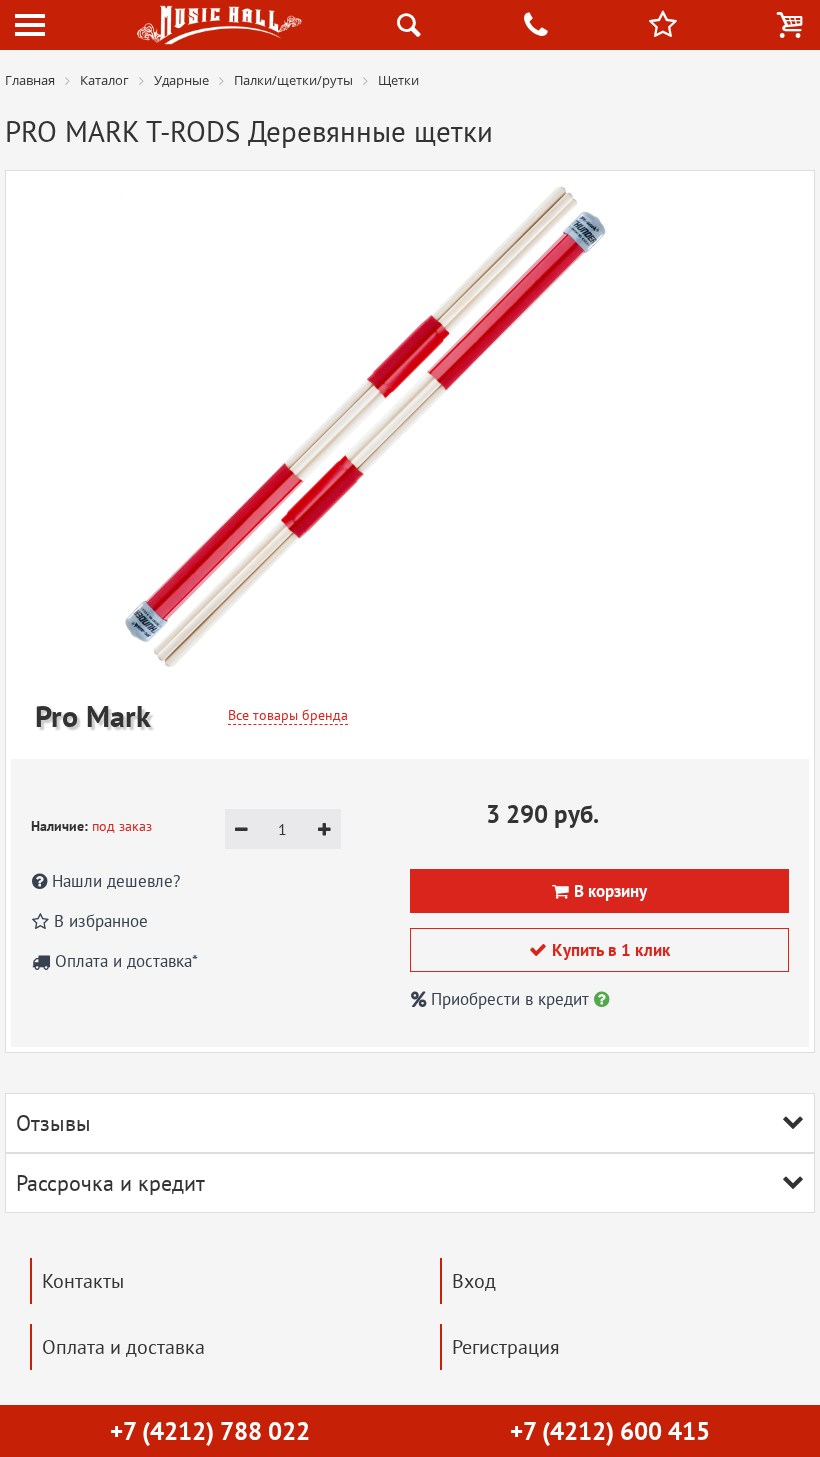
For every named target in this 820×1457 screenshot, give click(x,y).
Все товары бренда (288, 715)
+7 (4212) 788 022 (210, 1431)
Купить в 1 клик (599, 950)
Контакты (83, 1281)
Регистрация (506, 1347)
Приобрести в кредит (510, 999)
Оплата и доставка (123, 1347)
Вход (474, 1281)
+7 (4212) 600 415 (610, 1431)
